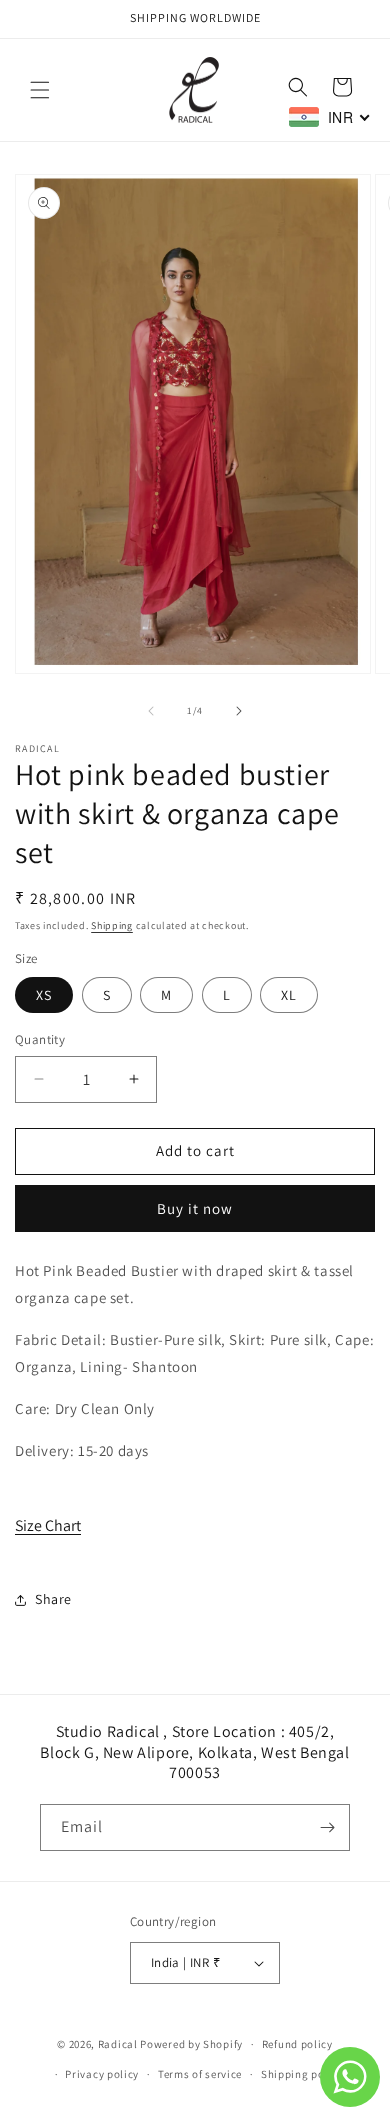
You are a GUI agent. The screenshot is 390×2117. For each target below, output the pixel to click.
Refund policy (297, 2044)
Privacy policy (102, 2074)
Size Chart (48, 1525)
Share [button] (53, 1599)
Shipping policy (302, 2074)
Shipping (112, 925)
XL (289, 995)
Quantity (40, 1039)
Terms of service (200, 2074)
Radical (118, 2044)
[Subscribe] (327, 1827)
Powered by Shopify (191, 2044)
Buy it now (195, 1208)
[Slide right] (239, 711)
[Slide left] (151, 711)
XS (44, 995)
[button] (40, 90)
